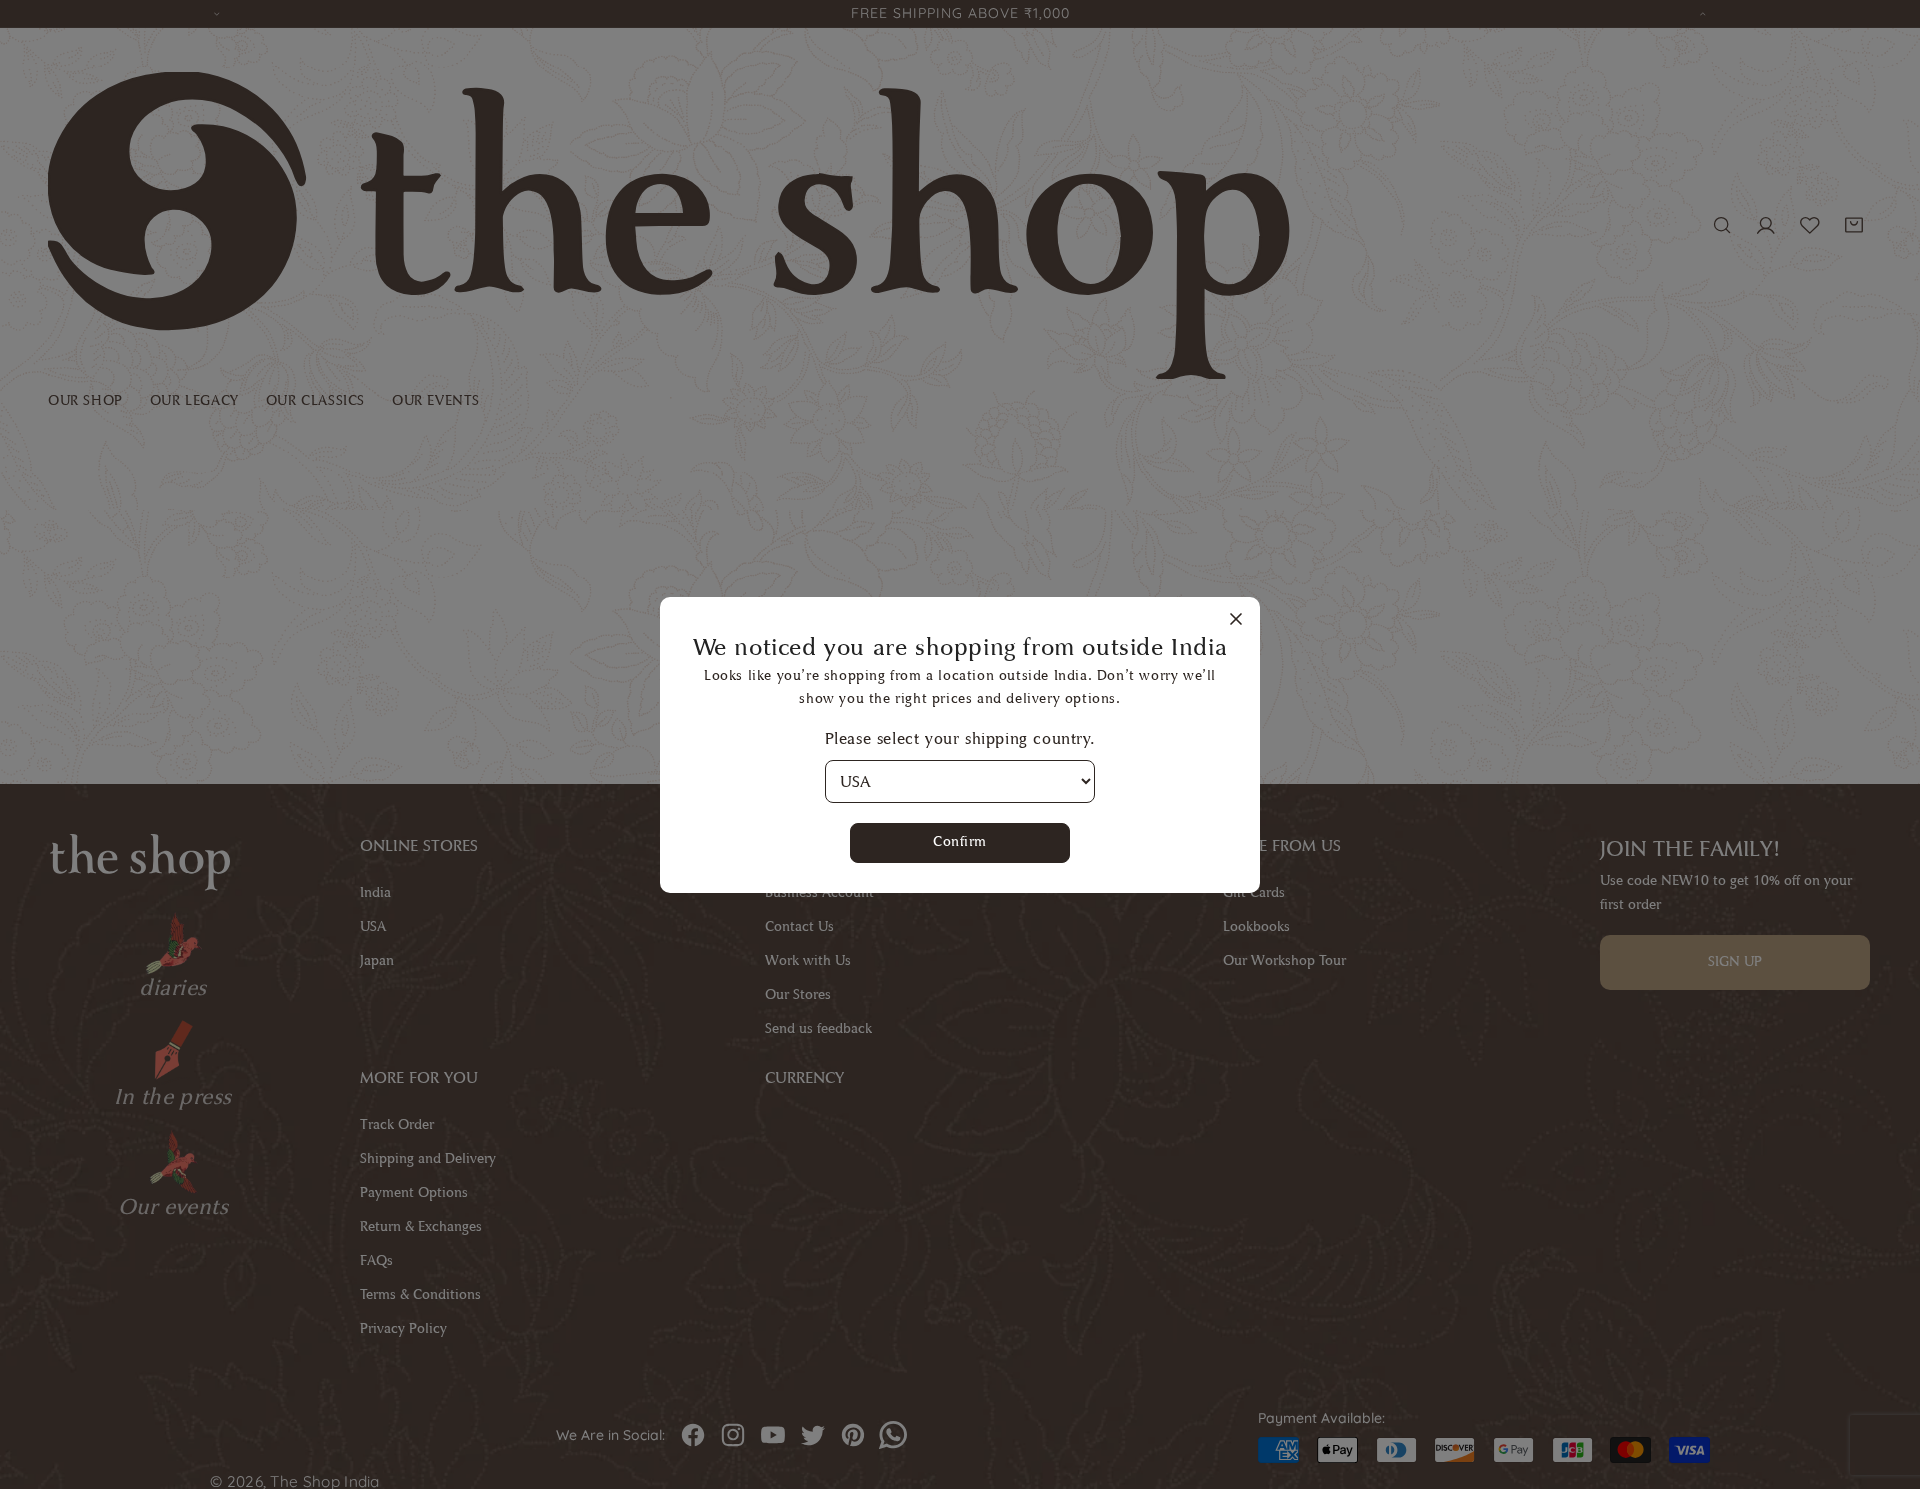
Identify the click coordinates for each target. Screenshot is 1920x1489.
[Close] (1236, 620)
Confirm (960, 841)
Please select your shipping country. (960, 738)
